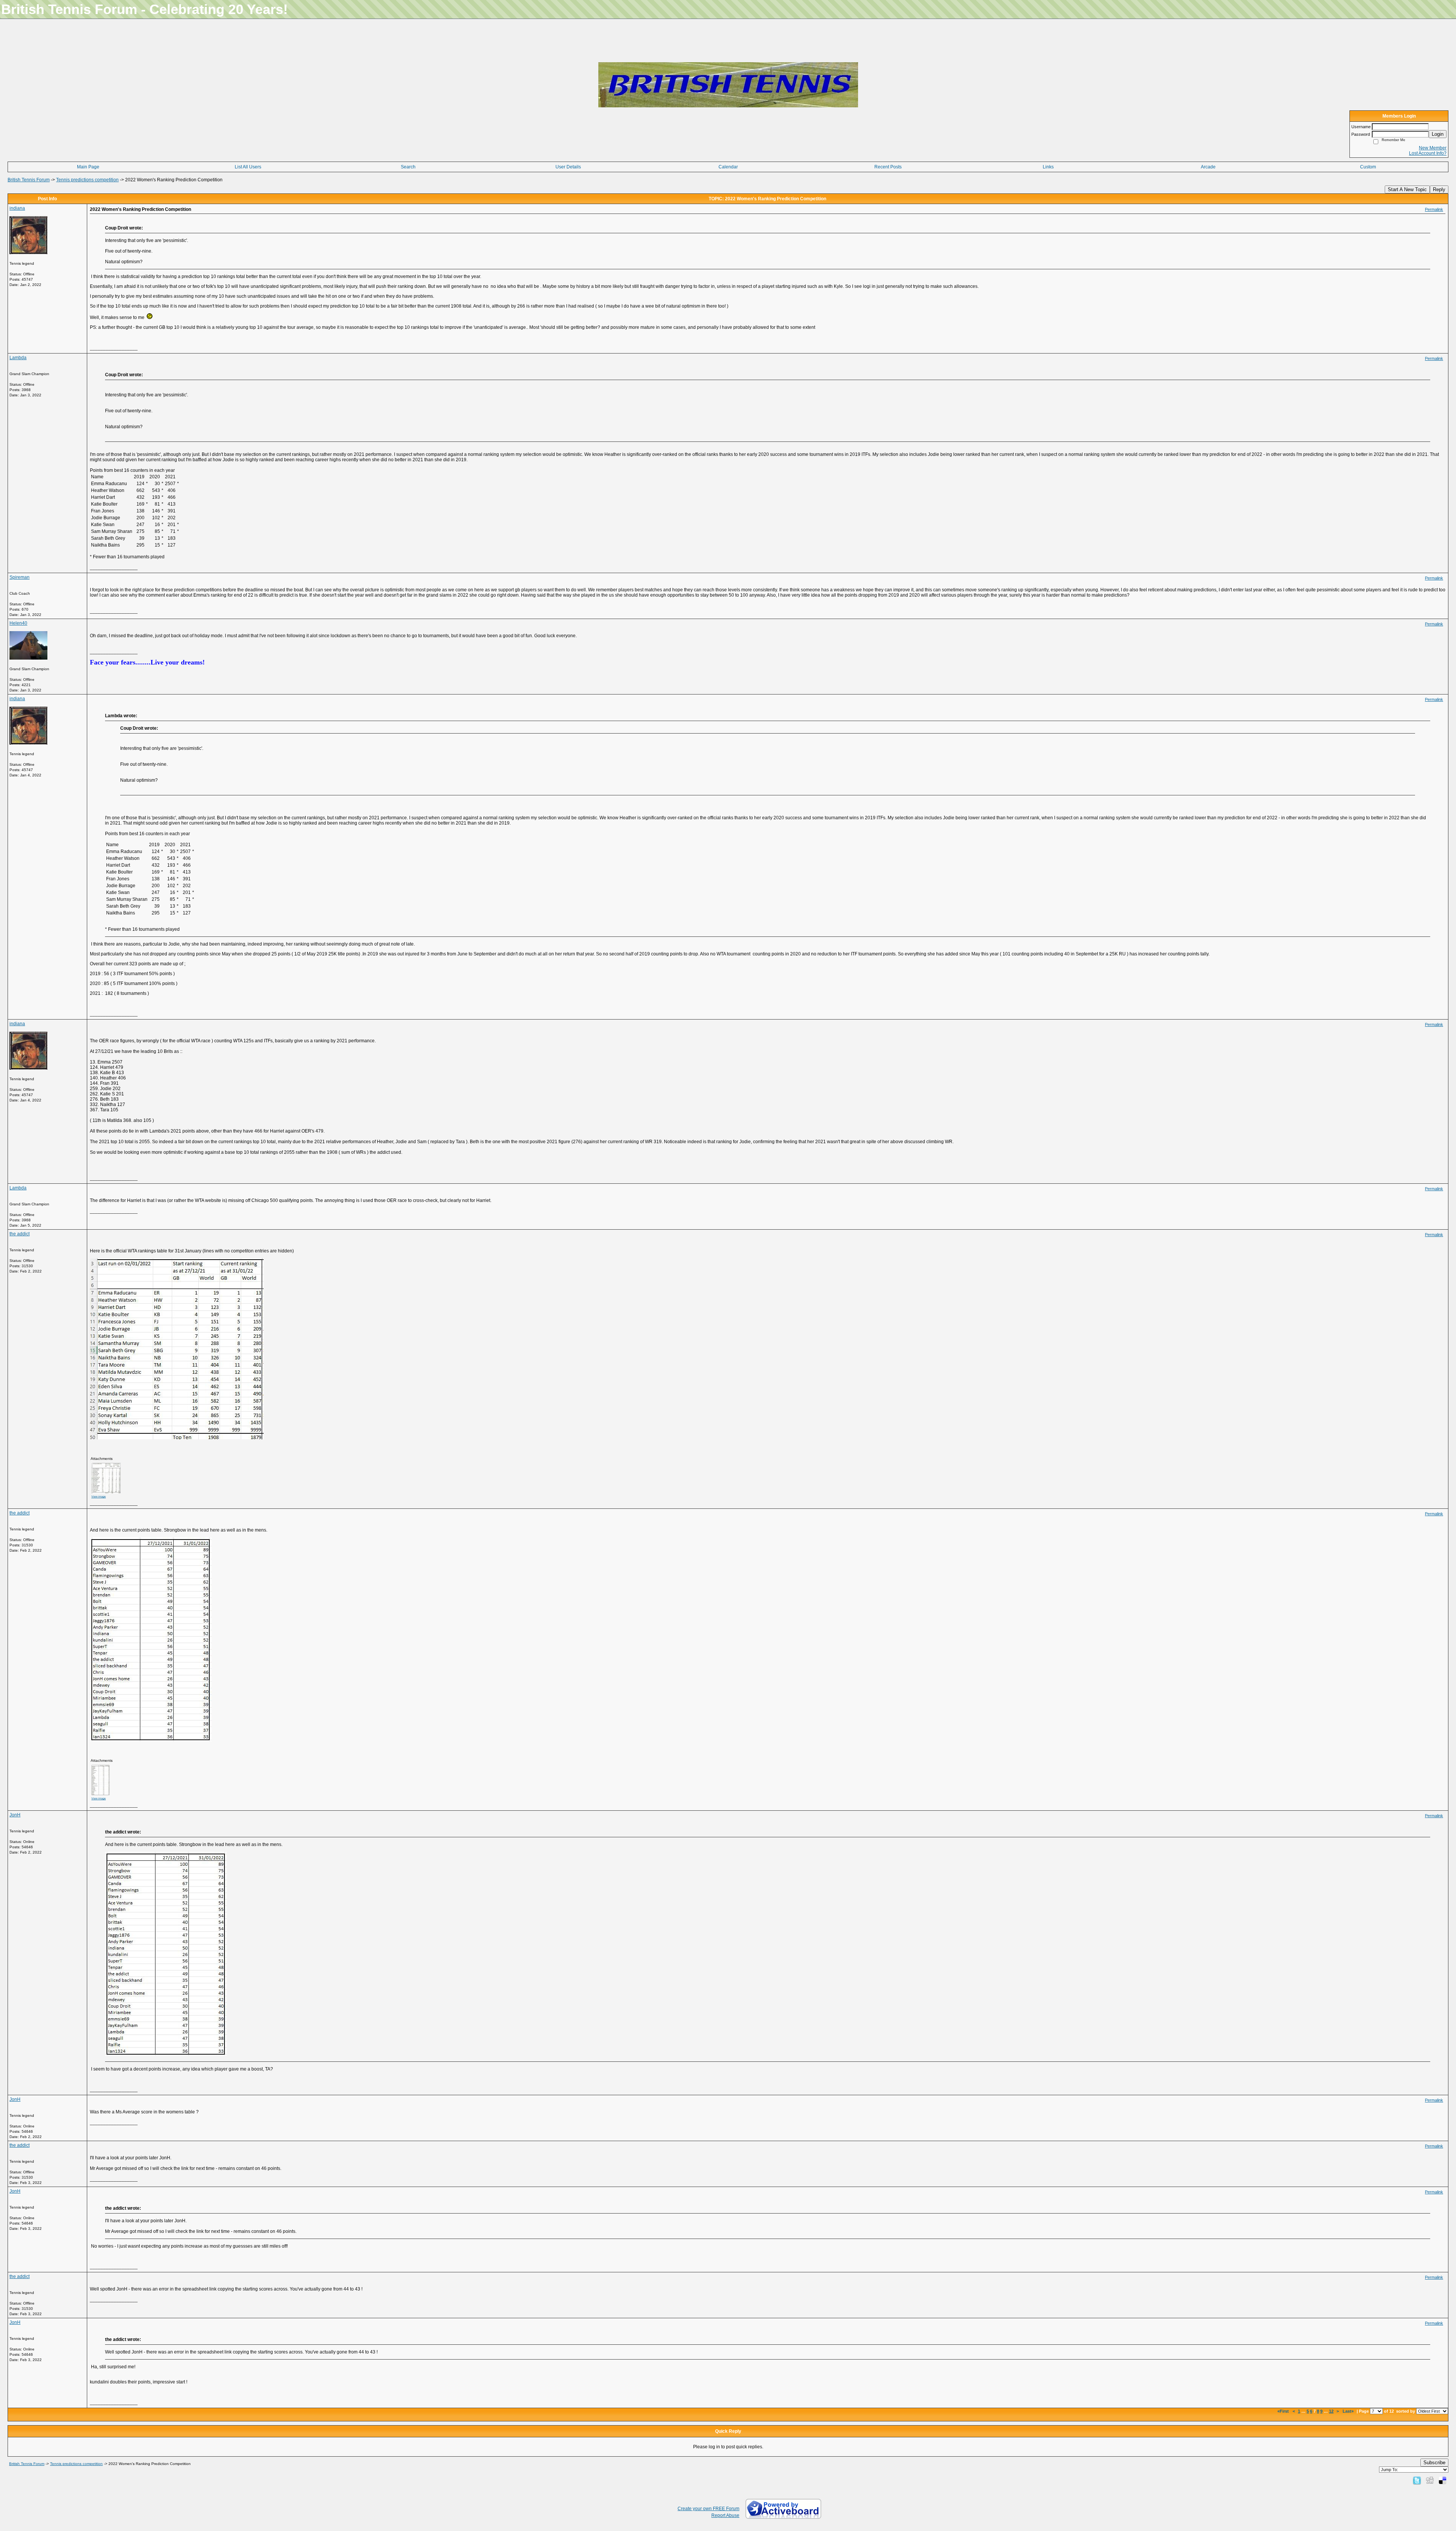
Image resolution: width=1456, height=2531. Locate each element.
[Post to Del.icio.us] (1443, 2480)
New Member (1433, 148)
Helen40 (18, 623)
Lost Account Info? (1428, 153)
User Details (568, 167)
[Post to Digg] (1430, 2480)
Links (1048, 167)
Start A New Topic (1407, 189)
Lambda (18, 358)
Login (1438, 134)
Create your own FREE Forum (708, 2509)
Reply (1439, 189)
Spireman (20, 577)
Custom (1368, 167)
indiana (17, 208)
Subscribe (1434, 2463)
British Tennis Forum (29, 180)
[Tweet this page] (1417, 2480)
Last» (1349, 2411)
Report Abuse (725, 2515)
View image (99, 1496)
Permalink (1434, 209)
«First (1284, 2411)
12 (1331, 2411)
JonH (15, 1815)
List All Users (248, 167)
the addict (20, 1234)
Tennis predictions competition (87, 180)
